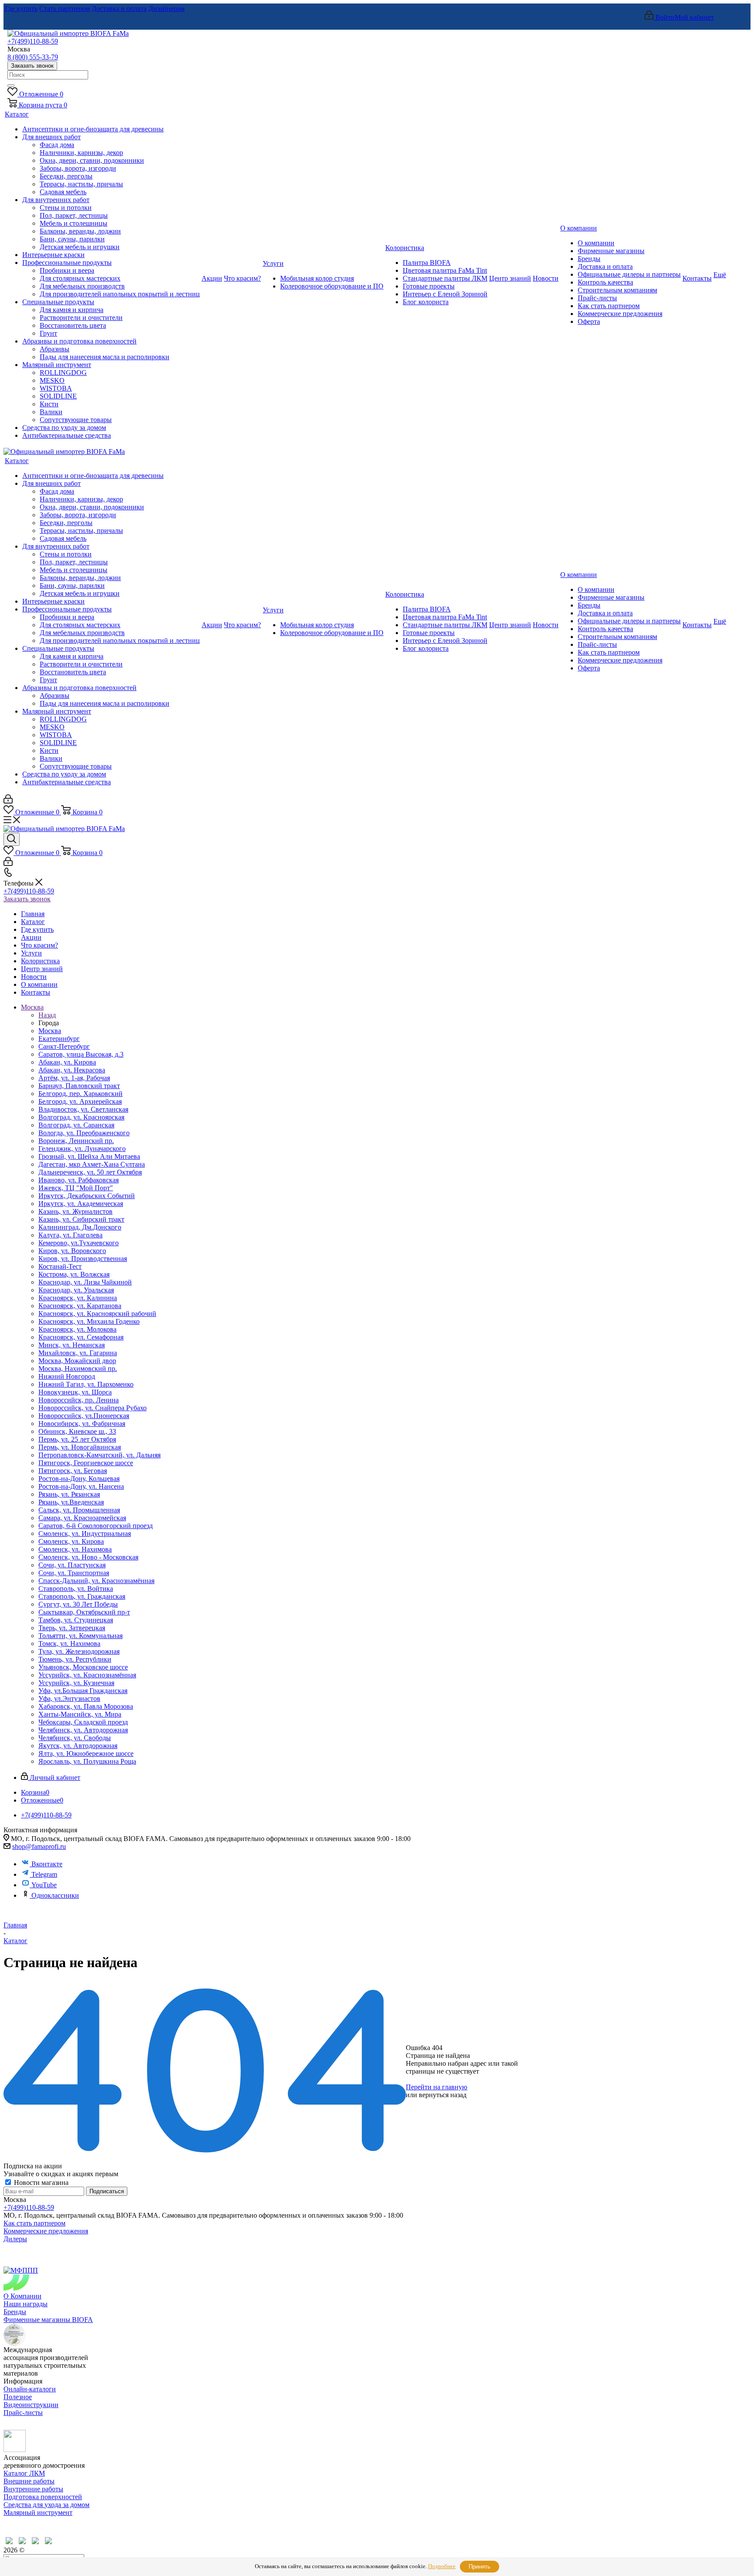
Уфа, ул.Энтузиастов (69, 1698)
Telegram (44, 1874)
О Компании (22, 2296)
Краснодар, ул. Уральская (76, 1290)
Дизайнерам (166, 9)
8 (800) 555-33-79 (33, 57)
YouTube (44, 1885)
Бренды (15, 2312)
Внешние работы (29, 2481)
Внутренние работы (33, 2489)
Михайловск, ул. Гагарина (78, 1353)
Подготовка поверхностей (43, 2497)
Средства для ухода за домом (46, 2505)
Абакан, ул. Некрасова (72, 1070)
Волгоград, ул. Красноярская (81, 1117)
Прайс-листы (23, 2413)
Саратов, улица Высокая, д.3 (81, 1054)
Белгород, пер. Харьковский (81, 1094)
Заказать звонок (32, 66)
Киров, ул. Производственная (83, 1259)
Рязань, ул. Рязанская (69, 1494)
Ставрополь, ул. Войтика (76, 1589)
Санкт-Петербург (64, 1046)
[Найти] (11, 86)
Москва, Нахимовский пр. (78, 1369)
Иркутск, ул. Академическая (81, 1204)
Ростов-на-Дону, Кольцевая (79, 1479)
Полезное (18, 2397)
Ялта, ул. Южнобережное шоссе (86, 1753)
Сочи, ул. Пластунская (72, 1565)
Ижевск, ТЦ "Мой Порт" (76, 1188)
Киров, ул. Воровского (72, 1251)
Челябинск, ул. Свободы (75, 1738)
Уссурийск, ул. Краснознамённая (87, 1675)
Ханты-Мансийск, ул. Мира (80, 1714)
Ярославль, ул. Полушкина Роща (87, 1761)
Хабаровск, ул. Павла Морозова (86, 1706)
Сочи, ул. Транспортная (74, 1573)
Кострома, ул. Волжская (74, 1274)
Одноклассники (55, 1895)
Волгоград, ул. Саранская (76, 1125)
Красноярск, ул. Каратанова (80, 1306)
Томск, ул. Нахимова (69, 1643)
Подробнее (442, 2566)
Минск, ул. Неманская (72, 1345)
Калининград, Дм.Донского (80, 1227)
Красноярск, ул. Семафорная (81, 1337)
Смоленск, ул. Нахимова (75, 1549)
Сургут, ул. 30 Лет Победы (78, 1604)
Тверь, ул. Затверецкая (72, 1628)
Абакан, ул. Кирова (67, 1062)
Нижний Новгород (67, 1376)
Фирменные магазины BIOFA (48, 2320)
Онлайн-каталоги (30, 2389)
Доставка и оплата (119, 9)
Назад (47, 1015)
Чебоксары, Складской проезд (83, 1722)
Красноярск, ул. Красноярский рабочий (97, 1314)
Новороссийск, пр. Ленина (79, 1400)
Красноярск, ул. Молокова (77, 1329)
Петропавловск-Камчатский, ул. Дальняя (99, 1455)
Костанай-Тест (60, 1266)
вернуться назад (443, 2095)
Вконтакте (47, 1864)
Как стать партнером (34, 2223)
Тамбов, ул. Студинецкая (76, 1620)
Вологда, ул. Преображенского (84, 1133)
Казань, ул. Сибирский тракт (81, 1219)
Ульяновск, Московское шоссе (83, 1667)
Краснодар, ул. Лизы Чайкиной (85, 1282)
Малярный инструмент (38, 2512)
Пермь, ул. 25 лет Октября (77, 1439)
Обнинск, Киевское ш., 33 (77, 1431)
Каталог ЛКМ (24, 2473)
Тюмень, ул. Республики (75, 1659)
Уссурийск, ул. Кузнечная (76, 1683)
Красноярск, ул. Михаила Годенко (89, 1321)
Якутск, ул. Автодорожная (78, 1746)
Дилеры (15, 2239)
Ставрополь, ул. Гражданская (82, 1596)
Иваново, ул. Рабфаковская (79, 1180)
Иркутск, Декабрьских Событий (87, 1196)
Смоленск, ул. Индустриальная (85, 1534)
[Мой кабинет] (8, 801)
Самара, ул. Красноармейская (82, 1518)
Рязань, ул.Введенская (71, 1502)
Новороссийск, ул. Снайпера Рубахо (93, 1408)
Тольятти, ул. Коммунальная (81, 1636)
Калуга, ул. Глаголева (70, 1235)
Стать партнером (65, 9)
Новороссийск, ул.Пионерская (84, 1416)
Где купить (21, 9)
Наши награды (26, 2304)
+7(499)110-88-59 (33, 41)
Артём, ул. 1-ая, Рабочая (74, 1078)
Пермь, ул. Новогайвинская (80, 1447)
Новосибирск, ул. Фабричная (82, 1424)
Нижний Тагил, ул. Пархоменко (86, 1384)
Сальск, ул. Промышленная (79, 1510)
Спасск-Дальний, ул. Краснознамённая (96, 1581)
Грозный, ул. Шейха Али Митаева (89, 1156)
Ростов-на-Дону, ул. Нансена (81, 1486)
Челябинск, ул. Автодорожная (83, 1730)
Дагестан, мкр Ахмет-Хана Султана (92, 1164)
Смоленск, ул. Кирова (71, 1541)
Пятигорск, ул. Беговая (73, 1471)
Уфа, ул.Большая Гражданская (83, 1691)
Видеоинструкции (31, 2405)
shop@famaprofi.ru (39, 1846)
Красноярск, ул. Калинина (78, 1298)
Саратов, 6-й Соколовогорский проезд (96, 1526)
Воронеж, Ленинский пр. (76, 1141)
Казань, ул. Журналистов (75, 1211)
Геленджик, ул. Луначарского (82, 1149)
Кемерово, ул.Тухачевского (79, 1243)
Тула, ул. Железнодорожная (79, 1651)
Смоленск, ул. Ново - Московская (88, 1557)
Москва (50, 1031)
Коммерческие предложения (46, 2231)
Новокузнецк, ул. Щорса (75, 1392)
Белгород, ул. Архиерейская (80, 1101)
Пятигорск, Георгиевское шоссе (86, 1463)
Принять (480, 2567)
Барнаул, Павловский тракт (79, 1086)
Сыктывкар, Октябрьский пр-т (84, 1612)
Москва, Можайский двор (77, 1361)
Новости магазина (40, 2183)
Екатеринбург (59, 1039)
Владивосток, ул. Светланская (83, 1109)
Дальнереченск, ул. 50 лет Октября (90, 1172)
